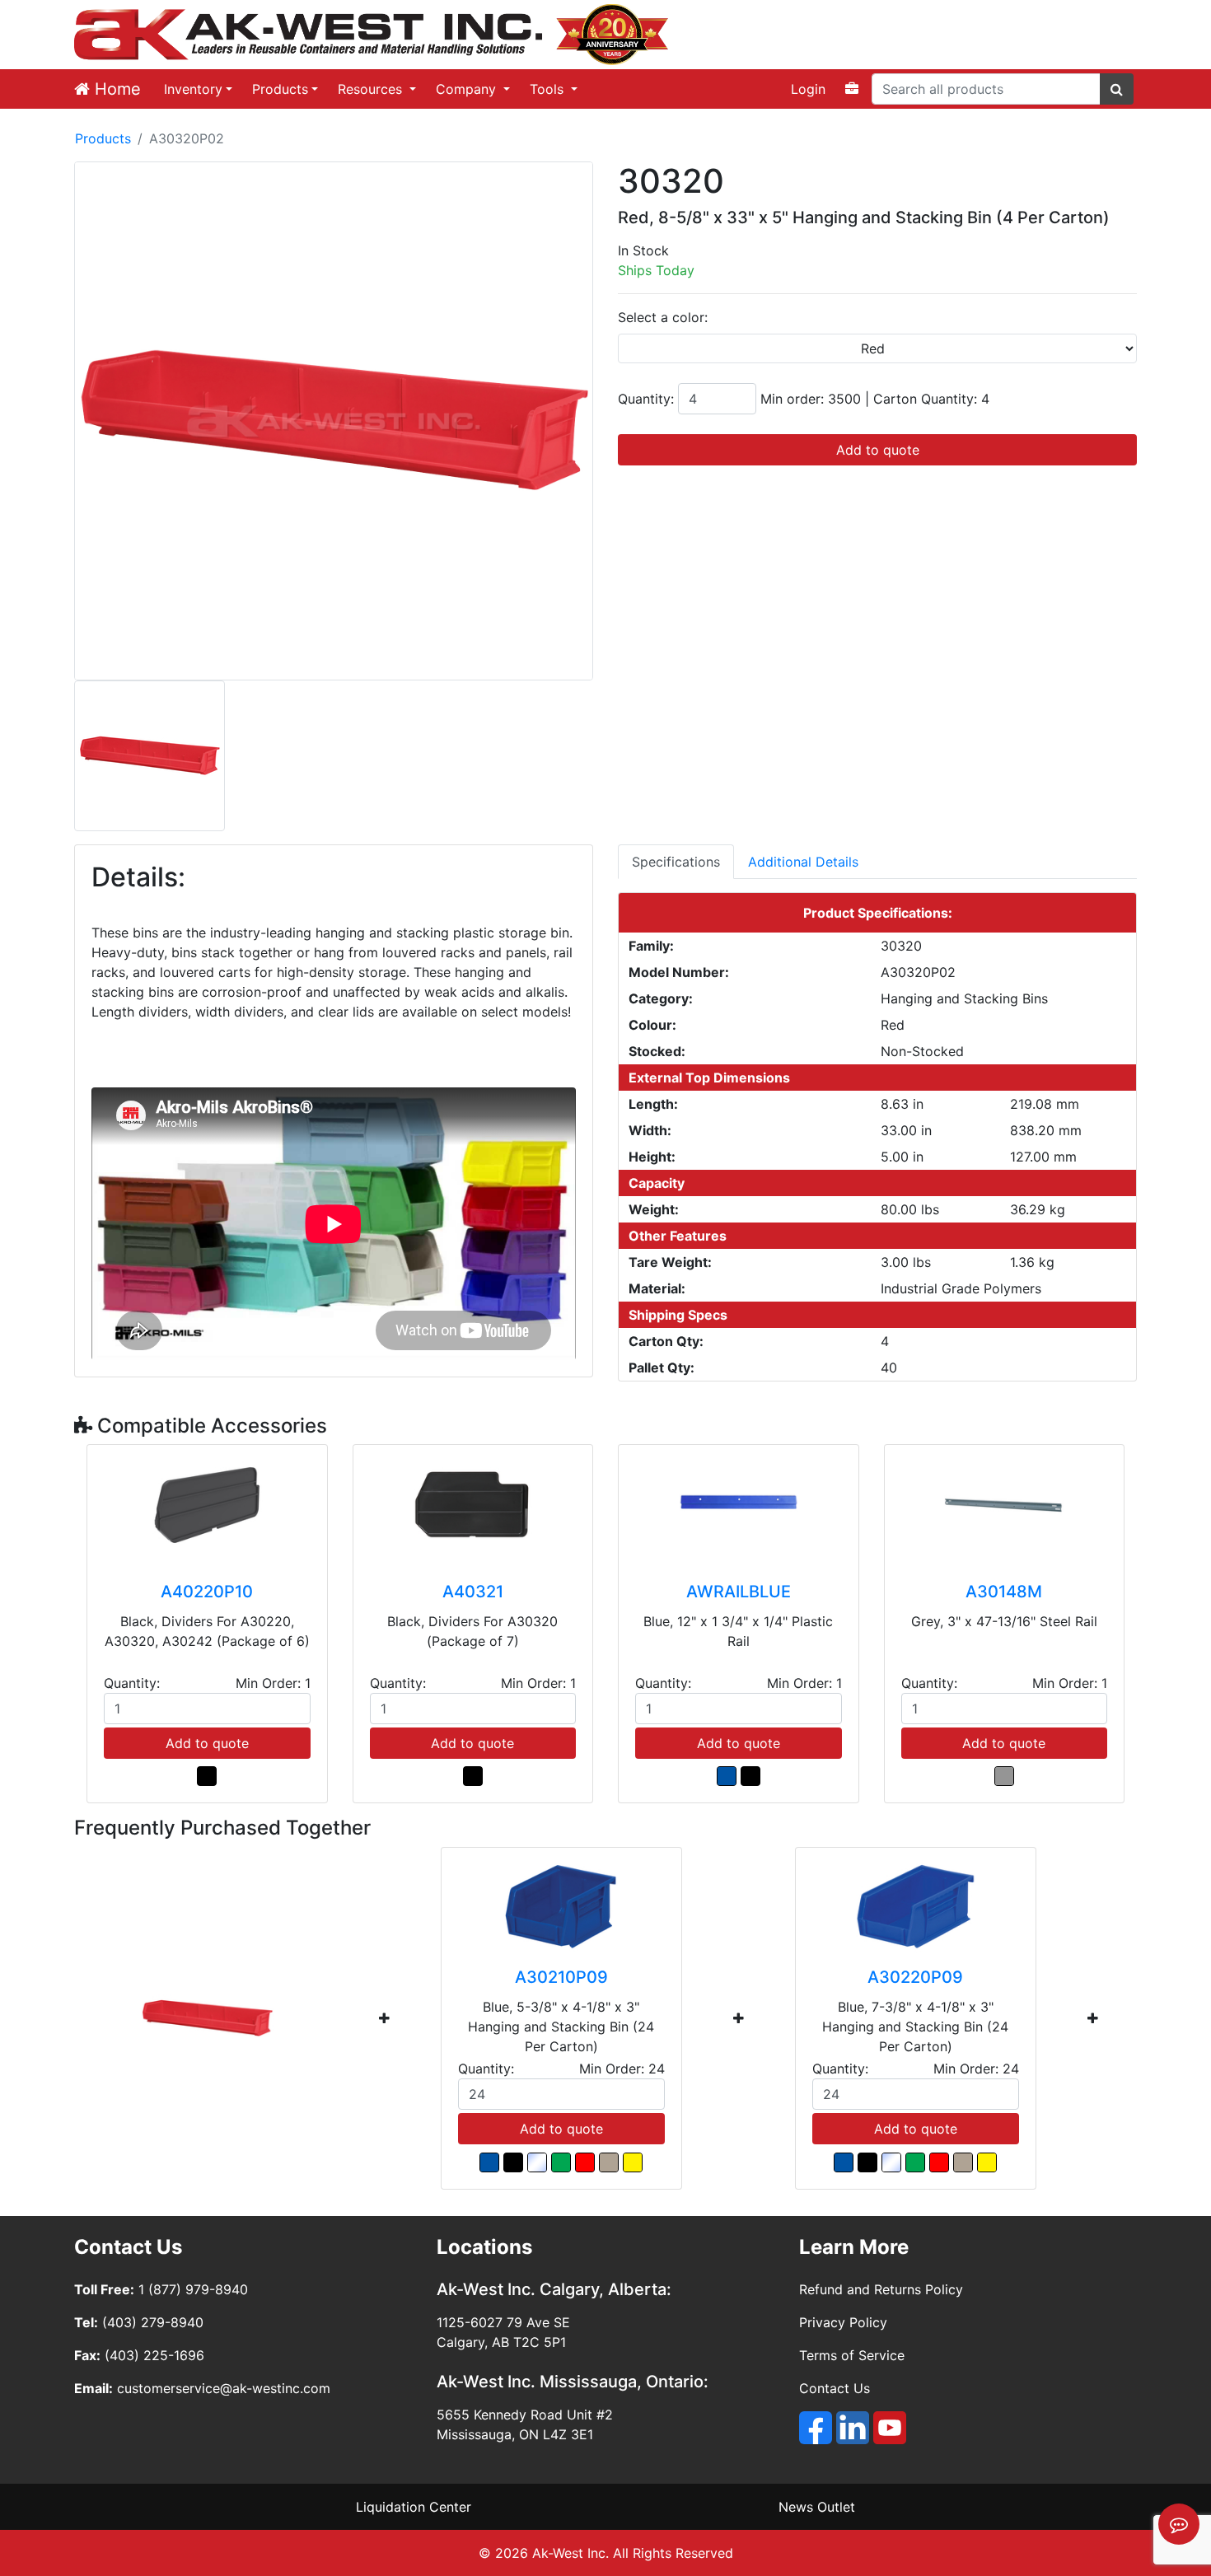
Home (115, 89)
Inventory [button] (193, 89)
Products (280, 89)
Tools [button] (549, 89)
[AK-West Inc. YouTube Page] (890, 2428)
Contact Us (835, 2388)
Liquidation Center (414, 2507)
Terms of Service (852, 2355)
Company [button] (468, 89)
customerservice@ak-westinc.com (224, 2388)
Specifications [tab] (676, 862)
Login (808, 89)
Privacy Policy (843, 2322)
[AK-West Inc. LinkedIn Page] (853, 2428)
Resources (372, 89)
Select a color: (663, 317)
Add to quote (878, 450)
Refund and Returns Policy (881, 2289)
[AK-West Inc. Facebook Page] (816, 2428)
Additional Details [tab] (803, 862)
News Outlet (817, 2507)
